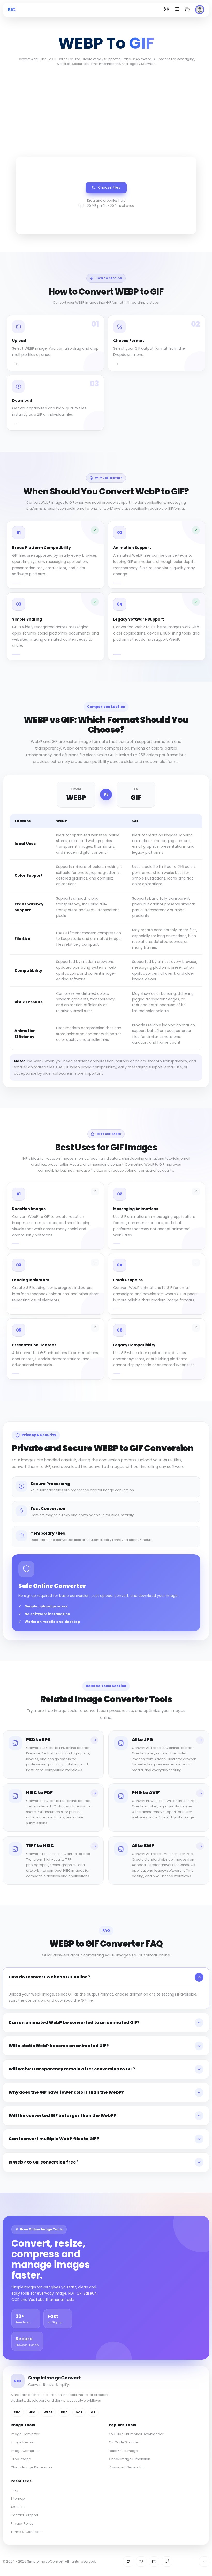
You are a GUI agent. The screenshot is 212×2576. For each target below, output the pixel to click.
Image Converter (25, 2434)
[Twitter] (141, 2562)
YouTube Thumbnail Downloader (136, 2434)
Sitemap (18, 2499)
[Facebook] (128, 2562)
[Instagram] (154, 2562)
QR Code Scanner (124, 2442)
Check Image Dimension (31, 2467)
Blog (14, 2490)
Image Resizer (23, 2442)
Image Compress (25, 2451)
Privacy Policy (22, 2523)
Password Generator (126, 2467)
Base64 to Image (123, 2451)
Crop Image (21, 2459)
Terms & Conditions (27, 2532)
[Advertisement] (106, 110)
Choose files (109, 188)
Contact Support (24, 2515)
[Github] (167, 2562)
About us (18, 2507)
